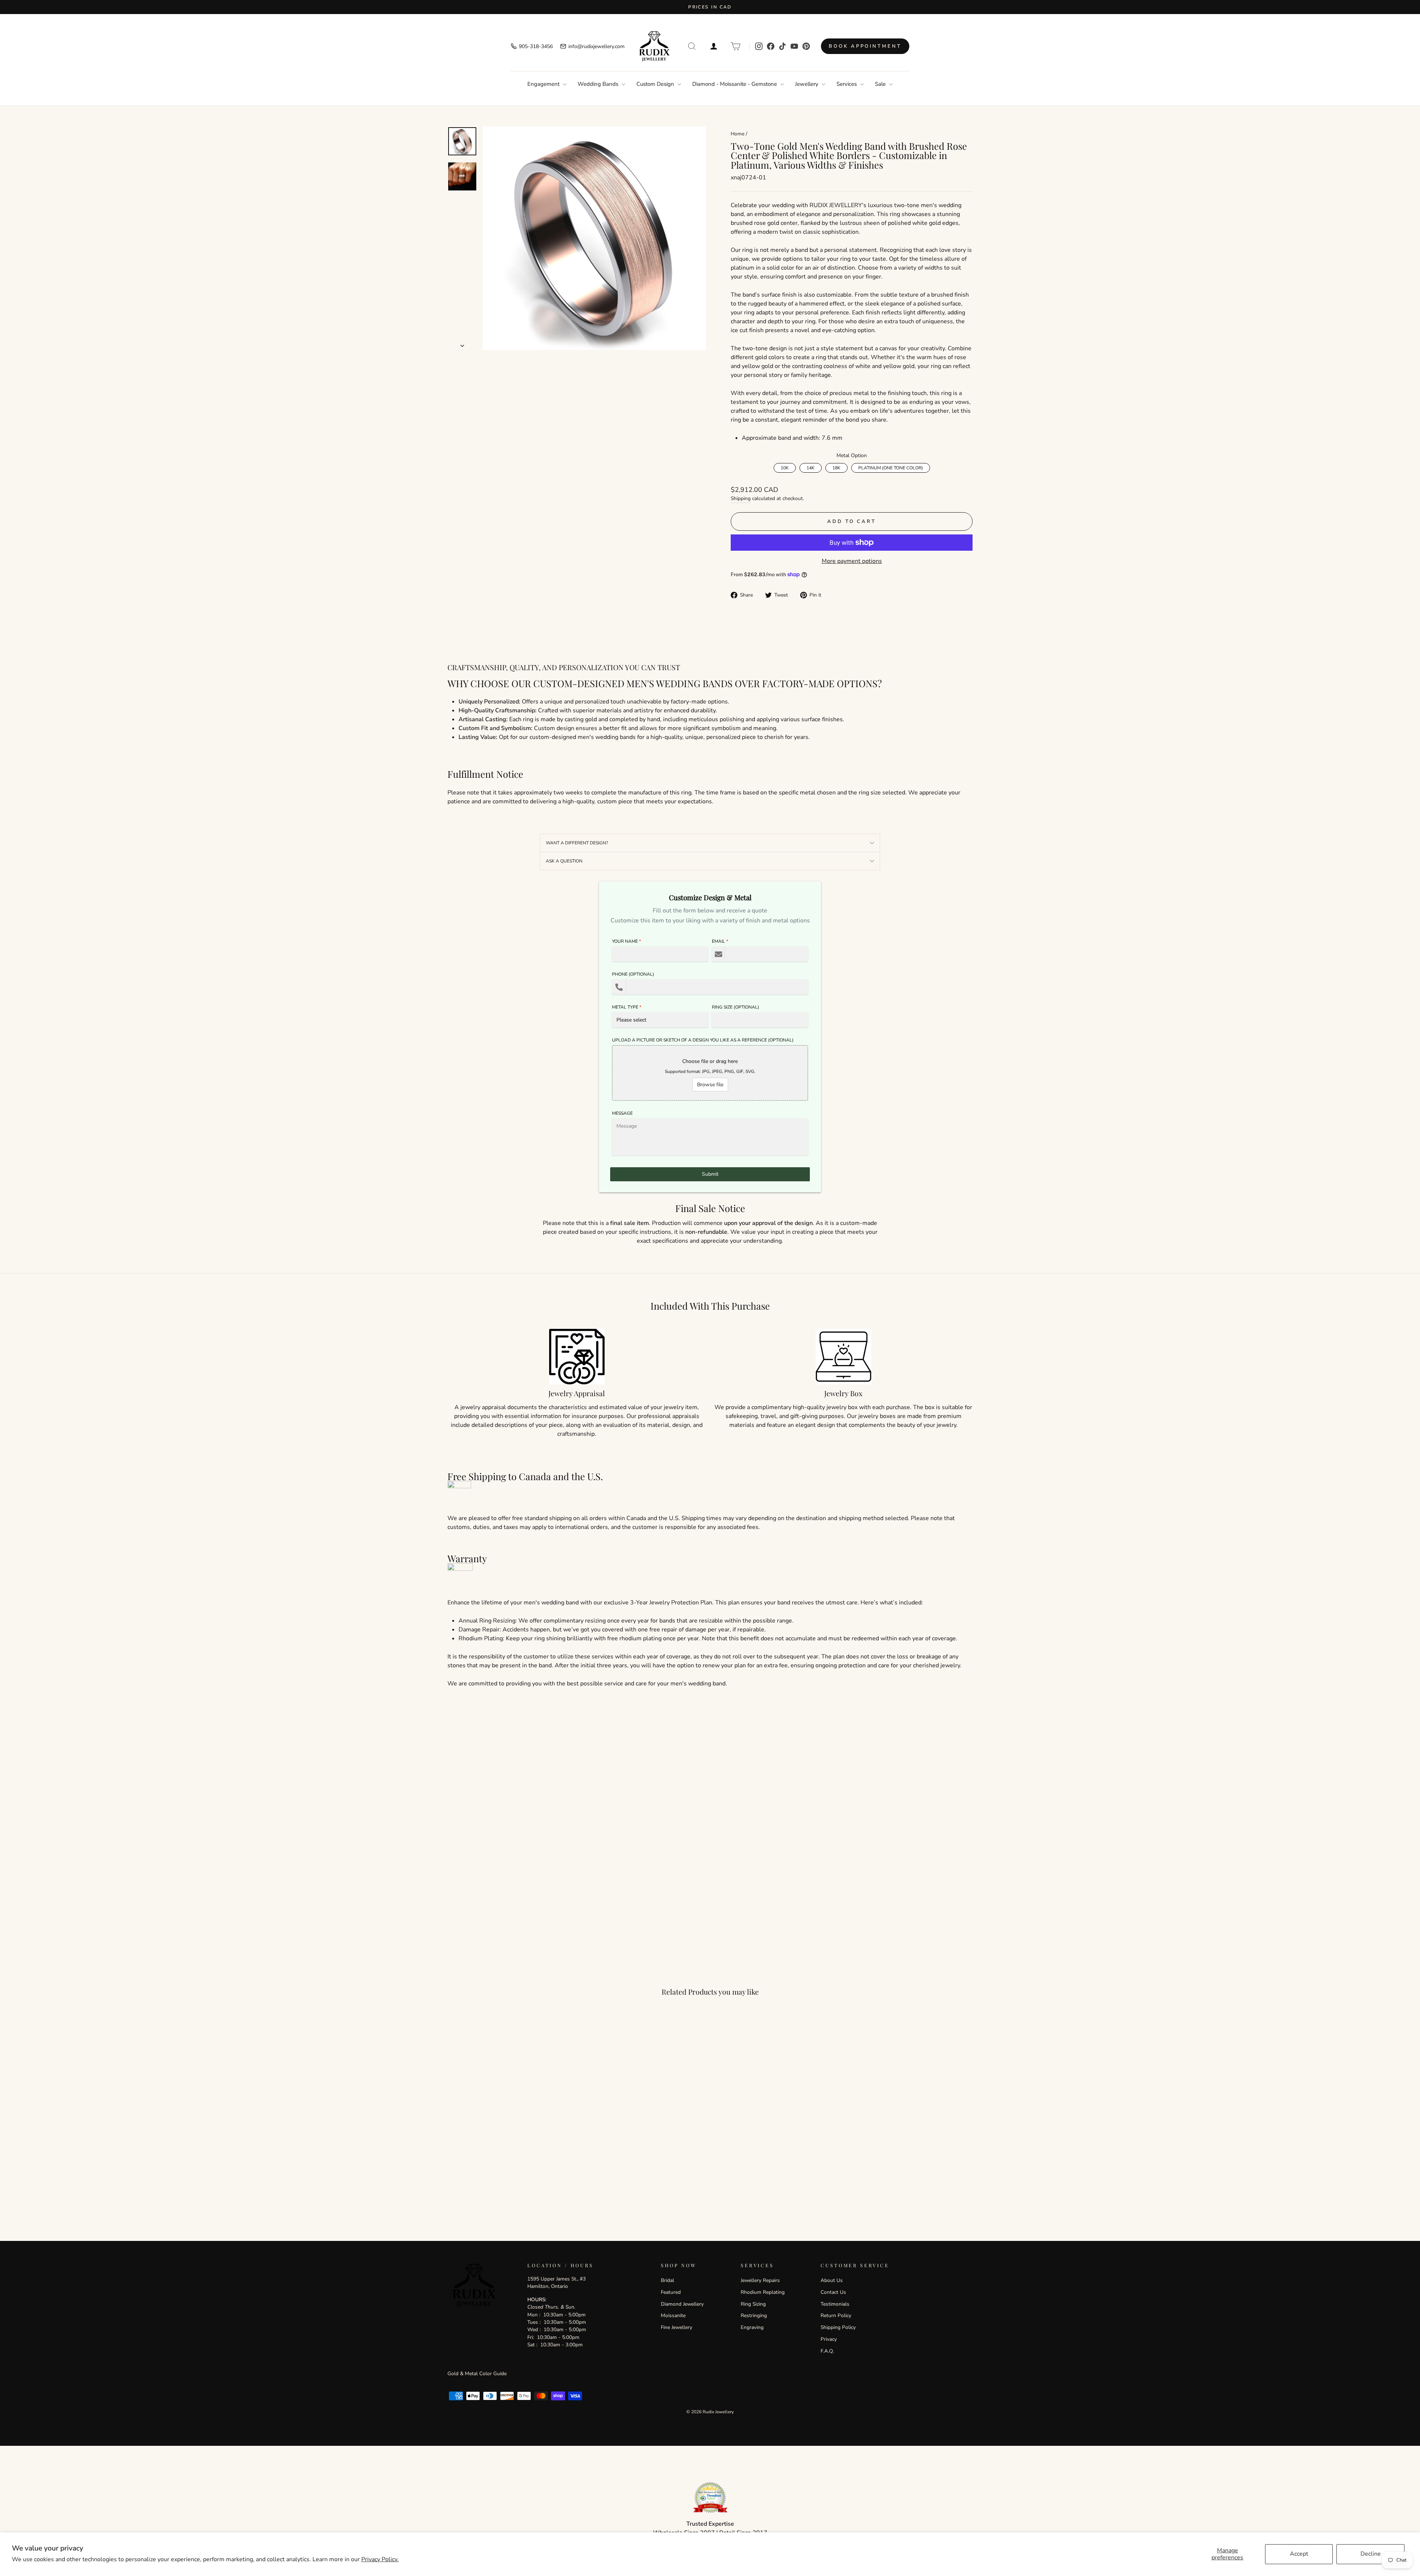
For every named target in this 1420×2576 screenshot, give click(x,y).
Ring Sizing (753, 2304)
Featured (671, 2292)
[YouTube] (794, 46)
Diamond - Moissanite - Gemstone (735, 84)
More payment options (852, 561)
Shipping (741, 498)
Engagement (544, 84)
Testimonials (835, 2304)
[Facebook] (771, 46)
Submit (710, 1174)
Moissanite (673, 2315)
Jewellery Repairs (760, 2280)
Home (738, 134)
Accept (1299, 2554)
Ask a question (564, 861)
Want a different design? (577, 843)
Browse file (710, 1085)
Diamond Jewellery (682, 2304)
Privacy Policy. (380, 2559)
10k (785, 467)
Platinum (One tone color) (891, 467)
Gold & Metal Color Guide (477, 2374)
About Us (832, 2280)
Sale (881, 84)
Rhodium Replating (763, 2292)
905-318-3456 (536, 46)
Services (847, 84)
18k (836, 467)
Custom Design (656, 84)
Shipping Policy (838, 2327)
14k (810, 467)
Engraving (752, 2327)
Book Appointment (865, 46)
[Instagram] (759, 46)
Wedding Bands (599, 84)
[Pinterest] (806, 46)
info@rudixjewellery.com (596, 46)
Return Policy (836, 2315)
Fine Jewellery (677, 2327)
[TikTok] (782, 46)
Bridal (667, 2280)
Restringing (754, 2315)
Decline (1371, 2554)
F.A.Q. (827, 2351)
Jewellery (807, 84)
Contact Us (833, 2292)
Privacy (829, 2339)
